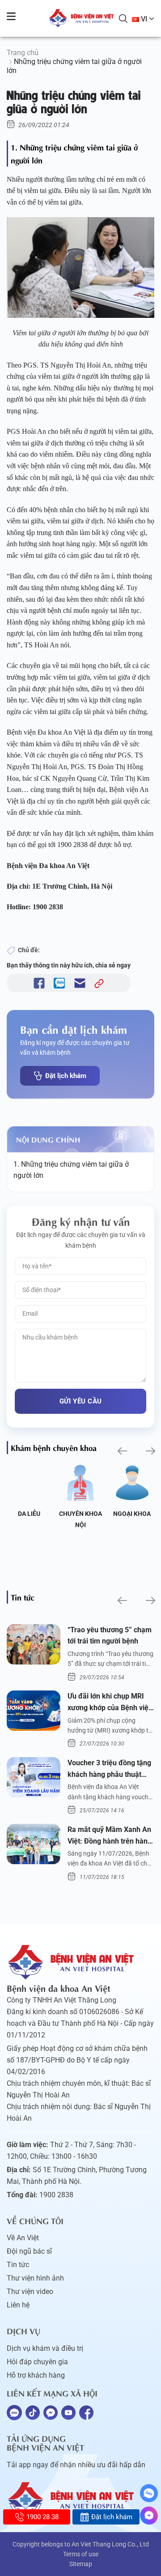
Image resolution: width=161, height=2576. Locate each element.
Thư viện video (30, 2291)
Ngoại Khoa (132, 1514)
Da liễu (29, 1514)
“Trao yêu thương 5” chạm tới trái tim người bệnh (110, 1636)
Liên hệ (18, 2305)
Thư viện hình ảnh (35, 2278)
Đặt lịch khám (66, 1076)
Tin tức (18, 2265)
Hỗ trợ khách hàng (36, 2375)
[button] (121, 1451)
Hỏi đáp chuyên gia (37, 2362)
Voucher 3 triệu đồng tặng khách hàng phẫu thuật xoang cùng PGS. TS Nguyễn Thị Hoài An (109, 1769)
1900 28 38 (42, 2517)
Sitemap (81, 2564)
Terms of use (81, 2554)
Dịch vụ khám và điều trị (45, 2348)
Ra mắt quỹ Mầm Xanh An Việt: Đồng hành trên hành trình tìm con (110, 1836)
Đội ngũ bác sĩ (29, 2251)
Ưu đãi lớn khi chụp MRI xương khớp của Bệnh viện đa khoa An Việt (110, 1703)
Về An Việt (23, 2238)
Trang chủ (23, 53)
